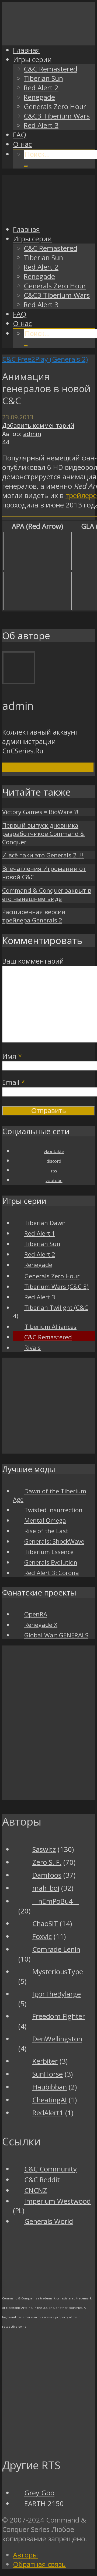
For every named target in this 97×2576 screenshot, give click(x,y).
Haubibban (50, 2087)
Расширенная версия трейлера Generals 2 (34, 916)
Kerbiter (45, 2061)
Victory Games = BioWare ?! (40, 812)
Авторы (25, 2555)
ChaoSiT (45, 1924)
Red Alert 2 (41, 88)
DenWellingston (57, 2039)
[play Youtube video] (37, 551)
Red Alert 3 (41, 125)
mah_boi (46, 1888)
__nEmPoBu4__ (56, 1901)
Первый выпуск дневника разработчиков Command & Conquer (44, 834)
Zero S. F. (47, 1862)
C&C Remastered (51, 69)
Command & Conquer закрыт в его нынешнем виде (47, 895)
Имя (12, 1056)
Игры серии (32, 60)
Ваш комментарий (33, 961)
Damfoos (47, 1875)
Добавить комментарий (38, 425)
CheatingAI (50, 2100)
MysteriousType (58, 1972)
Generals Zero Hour (55, 107)
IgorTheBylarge (57, 1994)
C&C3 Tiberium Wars (57, 116)
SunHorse (48, 2074)
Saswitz (44, 1849)
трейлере (81, 495)
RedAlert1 (48, 2113)
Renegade (39, 97)
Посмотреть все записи (48, 767)
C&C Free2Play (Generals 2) (45, 359)
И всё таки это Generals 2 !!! (43, 855)
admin (32, 434)
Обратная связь (39, 2564)
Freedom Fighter (59, 2016)
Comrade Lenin (56, 1949)
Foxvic (42, 1936)
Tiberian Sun (43, 78)
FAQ (20, 135)
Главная (26, 50)
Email (14, 1082)
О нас (22, 144)
